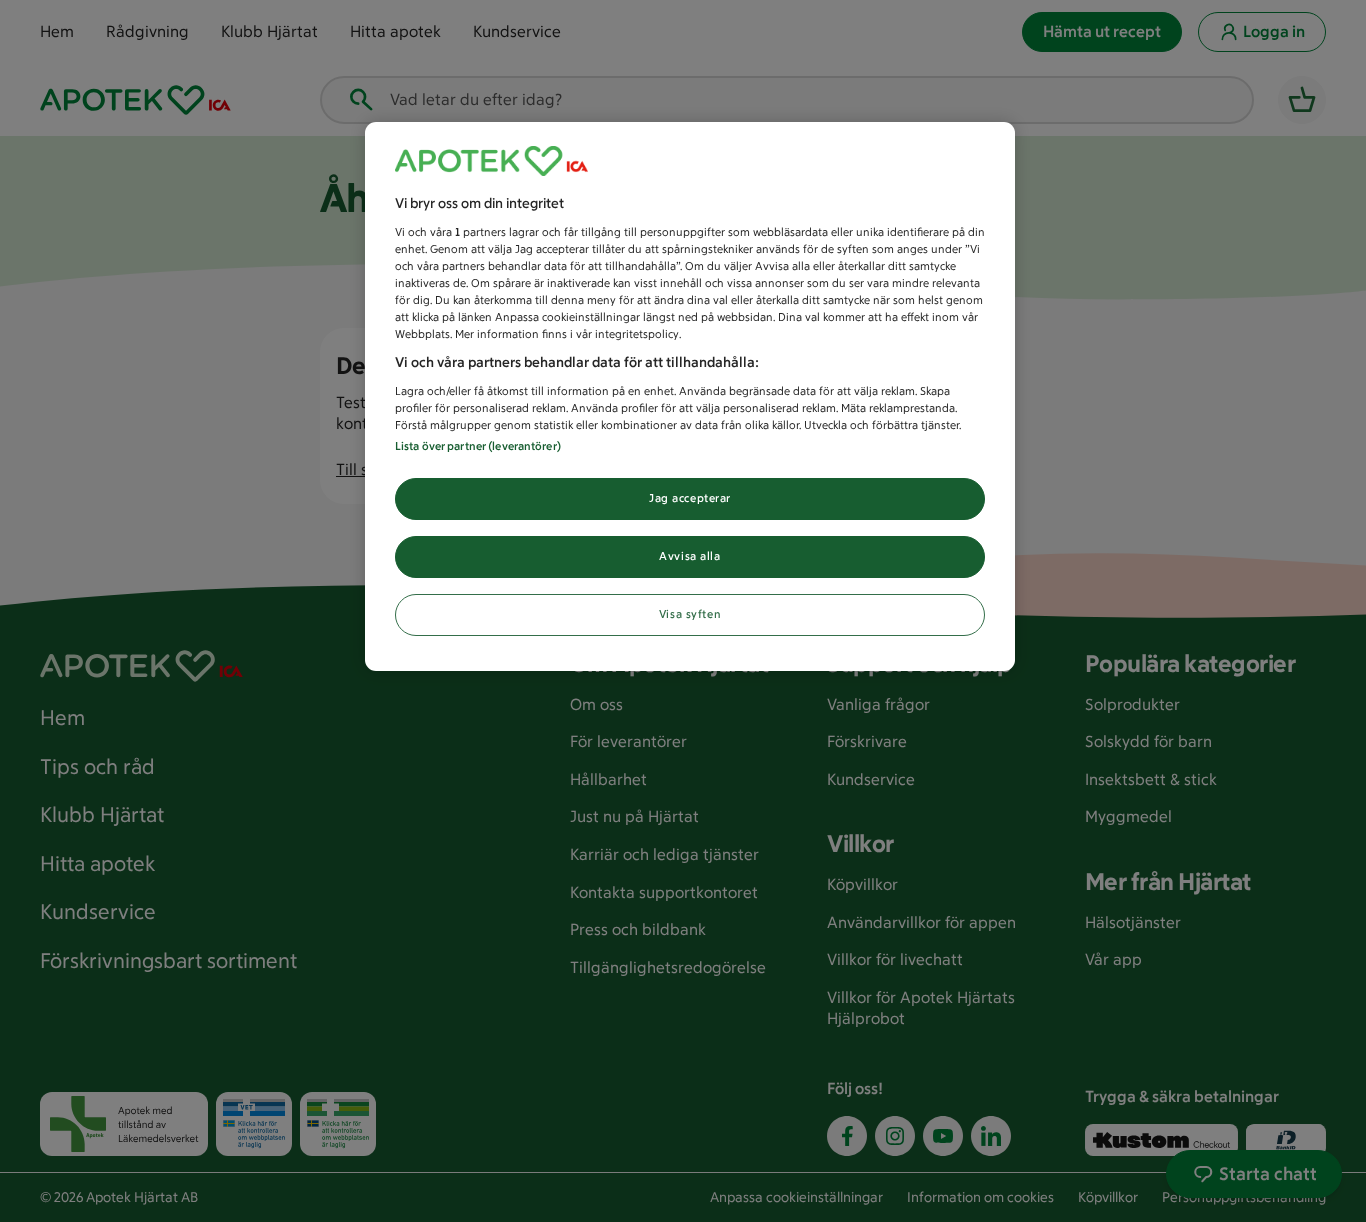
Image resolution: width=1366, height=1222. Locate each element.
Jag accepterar (690, 498)
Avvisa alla (689, 556)
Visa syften (690, 614)
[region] (690, 396)
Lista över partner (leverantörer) (478, 446)
